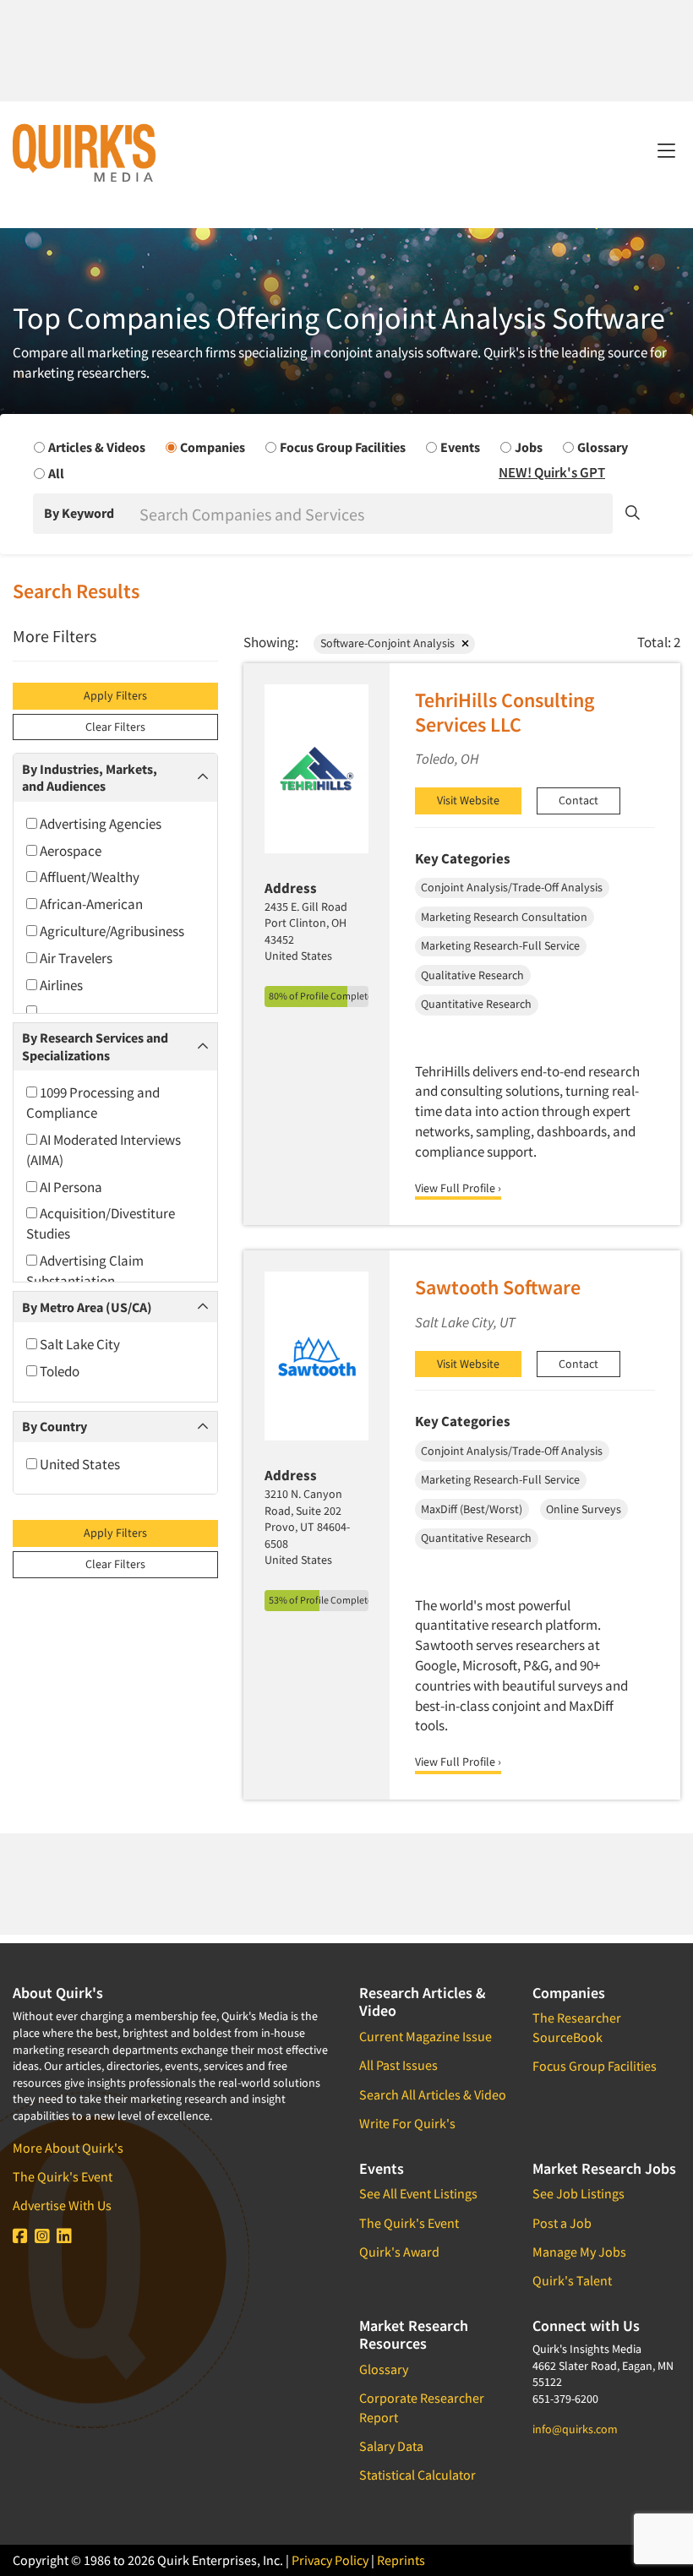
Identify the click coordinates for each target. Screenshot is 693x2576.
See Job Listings (578, 2193)
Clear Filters (115, 727)
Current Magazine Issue (426, 2036)
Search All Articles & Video (433, 2094)
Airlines (60, 985)
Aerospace (69, 851)
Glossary (384, 2369)
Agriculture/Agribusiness (111, 931)
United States (79, 1464)
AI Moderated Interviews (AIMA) (104, 1150)
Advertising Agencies (99, 824)
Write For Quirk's (407, 2123)
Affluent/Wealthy (88, 877)
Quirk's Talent (572, 2280)
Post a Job (562, 2223)
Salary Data (391, 2446)
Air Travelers (75, 958)
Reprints (401, 2560)
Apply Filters (115, 695)
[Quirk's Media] (85, 152)
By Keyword (79, 513)
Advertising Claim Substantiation (85, 1271)
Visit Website (468, 800)
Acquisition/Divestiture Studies (101, 1223)
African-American (90, 904)
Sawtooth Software (498, 1287)
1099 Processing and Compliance (93, 1103)
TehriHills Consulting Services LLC (505, 712)
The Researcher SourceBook (577, 2027)
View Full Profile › (458, 1188)
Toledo (58, 1371)
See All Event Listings (418, 2193)
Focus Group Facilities (595, 2066)
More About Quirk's (68, 2148)
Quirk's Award (399, 2252)
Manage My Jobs (579, 2252)
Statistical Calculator (417, 2475)
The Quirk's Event (63, 2176)
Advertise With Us (62, 2205)
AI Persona (70, 1187)
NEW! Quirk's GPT (552, 472)
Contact (578, 800)
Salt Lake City (79, 1344)
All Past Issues (398, 2065)
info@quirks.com (575, 2429)
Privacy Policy (330, 2560)
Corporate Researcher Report (422, 2407)
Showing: (271, 642)
